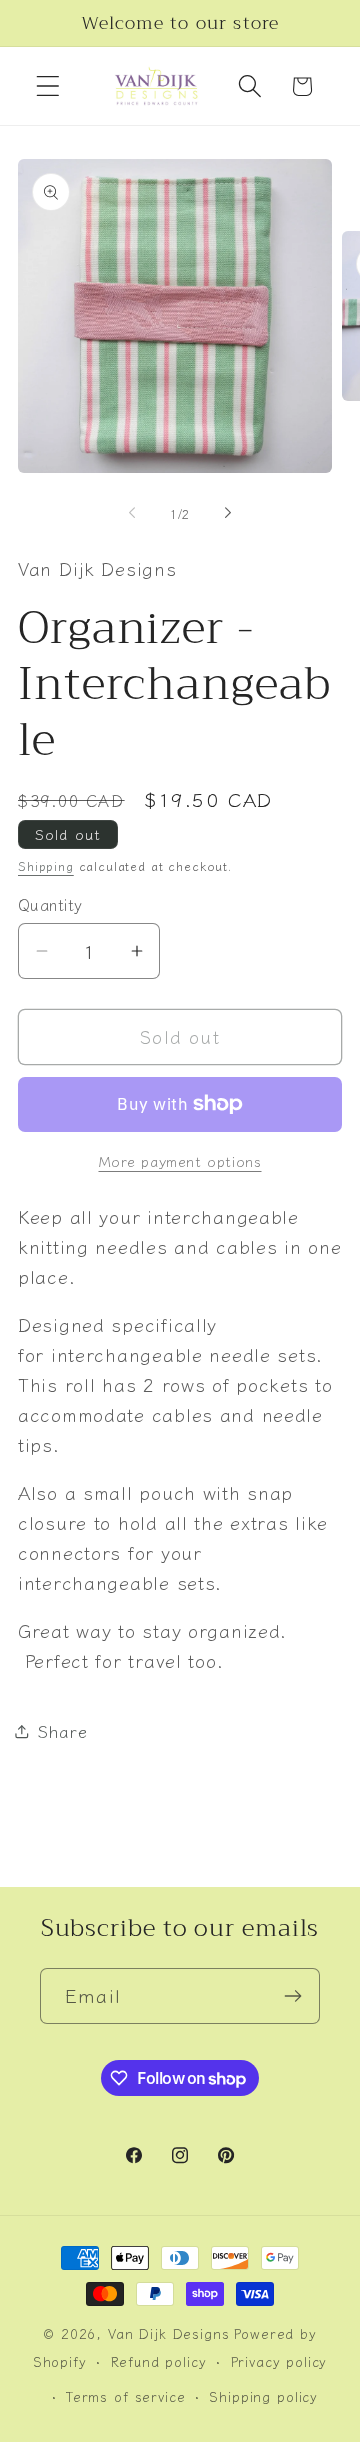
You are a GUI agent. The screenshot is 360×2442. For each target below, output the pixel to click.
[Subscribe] (292, 1996)
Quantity (50, 904)
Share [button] (63, 1731)
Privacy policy (279, 2361)
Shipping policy (263, 2396)
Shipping (46, 865)
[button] (48, 86)
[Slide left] (132, 513)
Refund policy (159, 2361)
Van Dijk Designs (168, 2333)
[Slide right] (228, 513)
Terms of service (125, 2396)
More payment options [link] (180, 1161)
